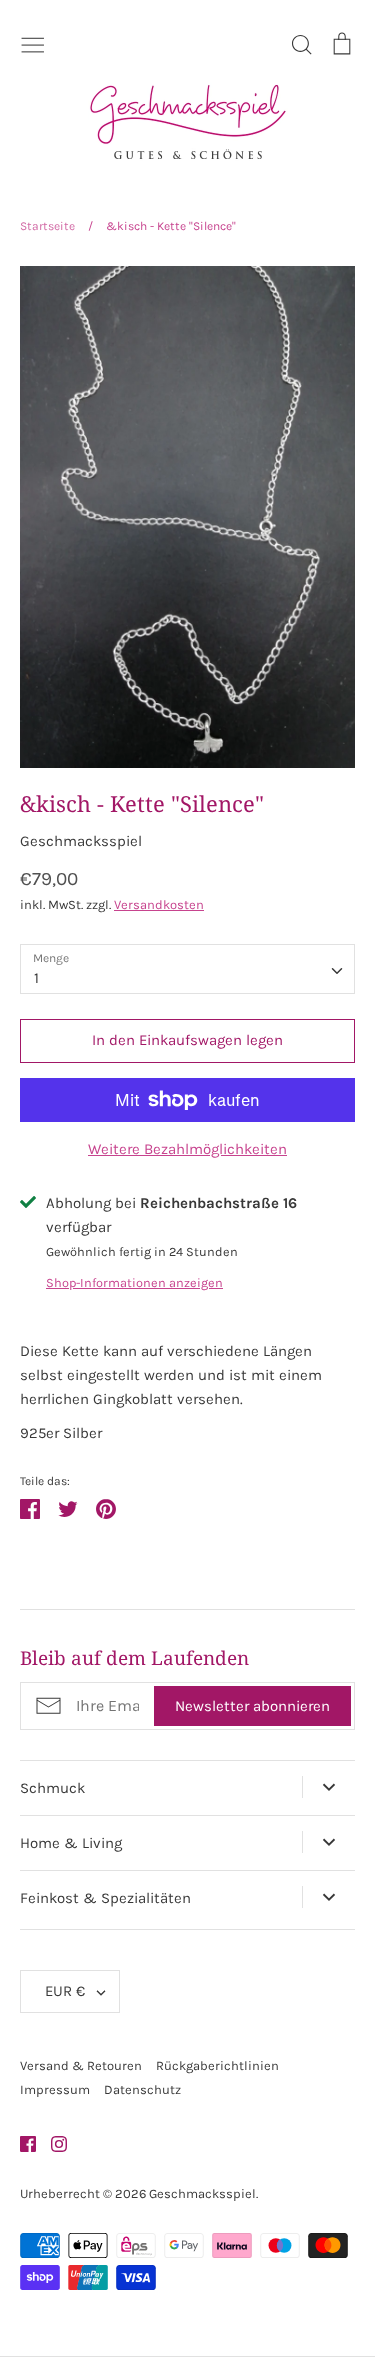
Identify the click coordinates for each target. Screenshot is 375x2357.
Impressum (55, 2089)
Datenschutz (142, 2089)
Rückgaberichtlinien (217, 2065)
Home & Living (71, 1843)
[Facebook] (20, 2143)
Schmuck (52, 1788)
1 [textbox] (36, 978)
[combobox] (187, 969)
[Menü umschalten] (33, 43)
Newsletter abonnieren (252, 1706)
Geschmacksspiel (81, 841)
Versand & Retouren (81, 2065)
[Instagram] (51, 2143)
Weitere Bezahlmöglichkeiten (187, 1149)
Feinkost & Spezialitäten (105, 1898)
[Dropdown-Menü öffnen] (328, 1787)
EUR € (65, 1991)
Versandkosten (159, 904)
